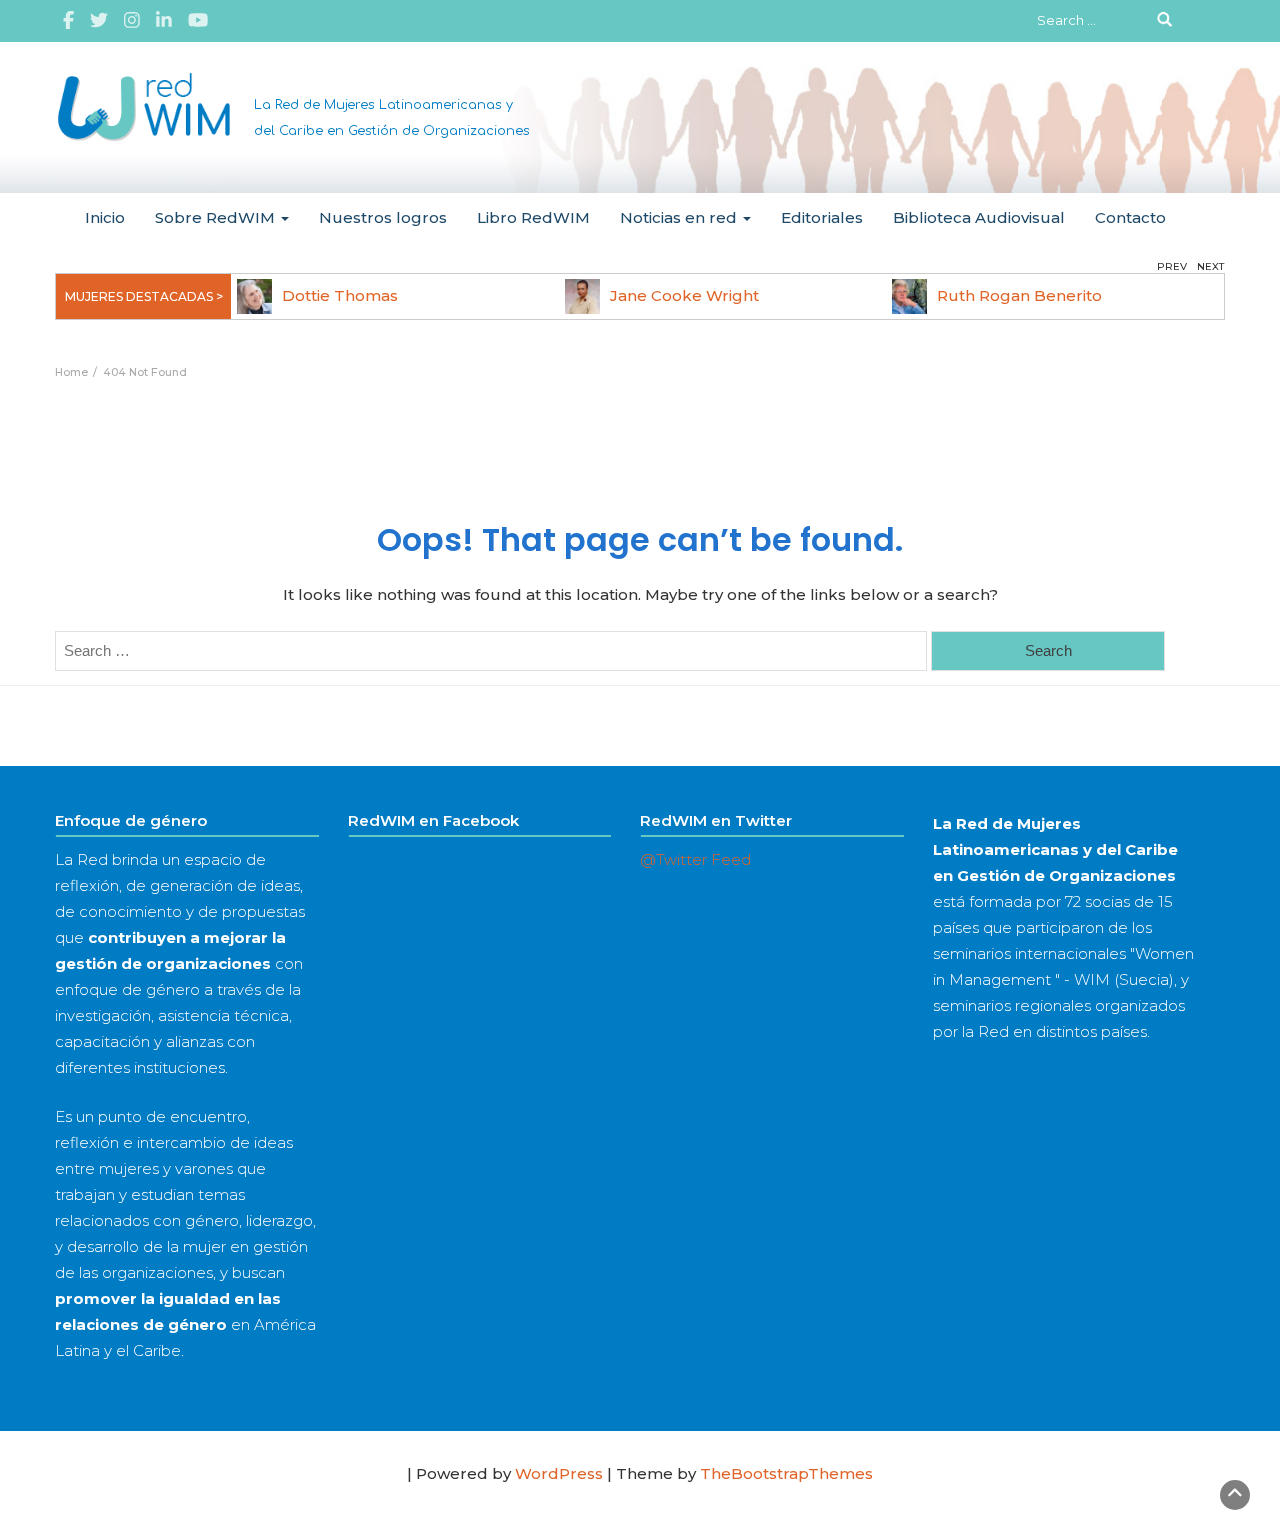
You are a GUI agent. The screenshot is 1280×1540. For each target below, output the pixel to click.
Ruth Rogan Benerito (1019, 295)
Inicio (105, 217)
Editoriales (822, 217)
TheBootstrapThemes (786, 1473)
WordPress (559, 1473)
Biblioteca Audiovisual (979, 217)
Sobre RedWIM (217, 217)
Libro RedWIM (533, 217)
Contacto (1130, 217)
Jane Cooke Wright (684, 295)
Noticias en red (680, 217)
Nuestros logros (383, 217)
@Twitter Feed (695, 859)
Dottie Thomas (340, 295)
